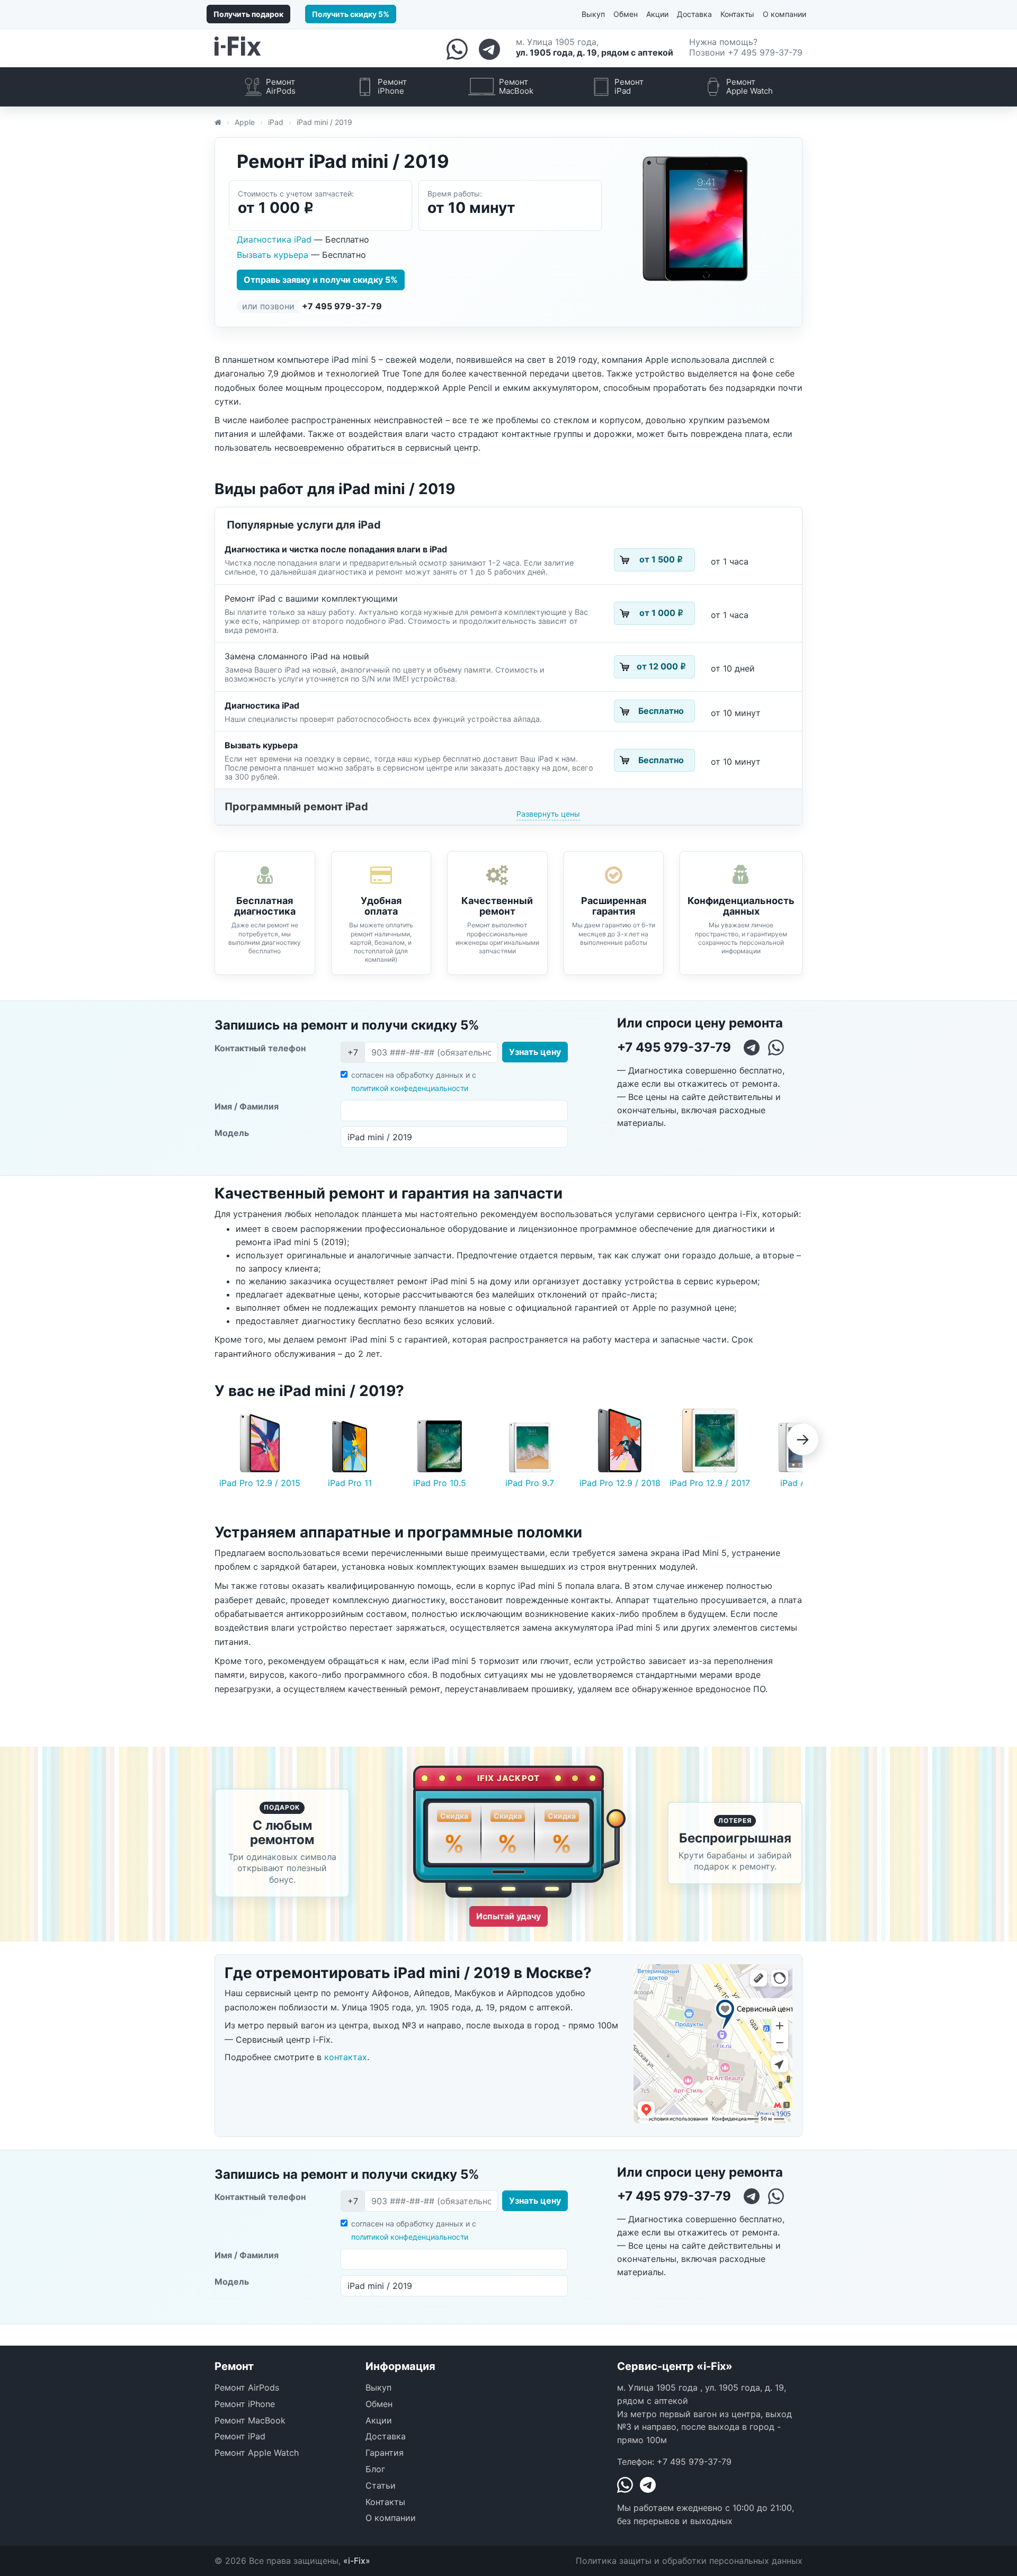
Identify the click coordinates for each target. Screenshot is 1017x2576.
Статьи (381, 2485)
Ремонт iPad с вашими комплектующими (311, 598)
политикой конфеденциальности (410, 1088)
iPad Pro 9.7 (530, 1483)
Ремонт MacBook (250, 2420)
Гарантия (385, 2453)
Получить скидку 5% (351, 14)
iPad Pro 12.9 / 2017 (710, 1483)
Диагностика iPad (275, 239)
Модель (232, 1133)
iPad (276, 122)
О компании (784, 14)
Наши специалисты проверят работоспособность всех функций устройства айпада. (383, 719)
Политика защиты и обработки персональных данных (689, 2561)
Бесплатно (661, 711)
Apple (245, 122)
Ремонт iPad (240, 2436)
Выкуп (593, 14)
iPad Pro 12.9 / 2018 (620, 1483)
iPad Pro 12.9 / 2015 (260, 1483)
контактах (346, 2057)
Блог (375, 2469)
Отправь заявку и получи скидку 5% (321, 280)
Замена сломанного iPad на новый (297, 656)
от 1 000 (661, 613)
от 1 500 (661, 559)
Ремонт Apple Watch (257, 2453)
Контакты (737, 14)
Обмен (626, 14)
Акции (657, 14)
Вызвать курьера (274, 255)
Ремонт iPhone (245, 2404)
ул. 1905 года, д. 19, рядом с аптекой (595, 52)
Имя (247, 1106)
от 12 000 (661, 666)
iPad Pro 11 (350, 1483)
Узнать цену (535, 1052)
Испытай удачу (508, 1916)
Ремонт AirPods (247, 2387)
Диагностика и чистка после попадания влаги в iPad (336, 549)
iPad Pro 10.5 (440, 1483)
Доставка (694, 14)
